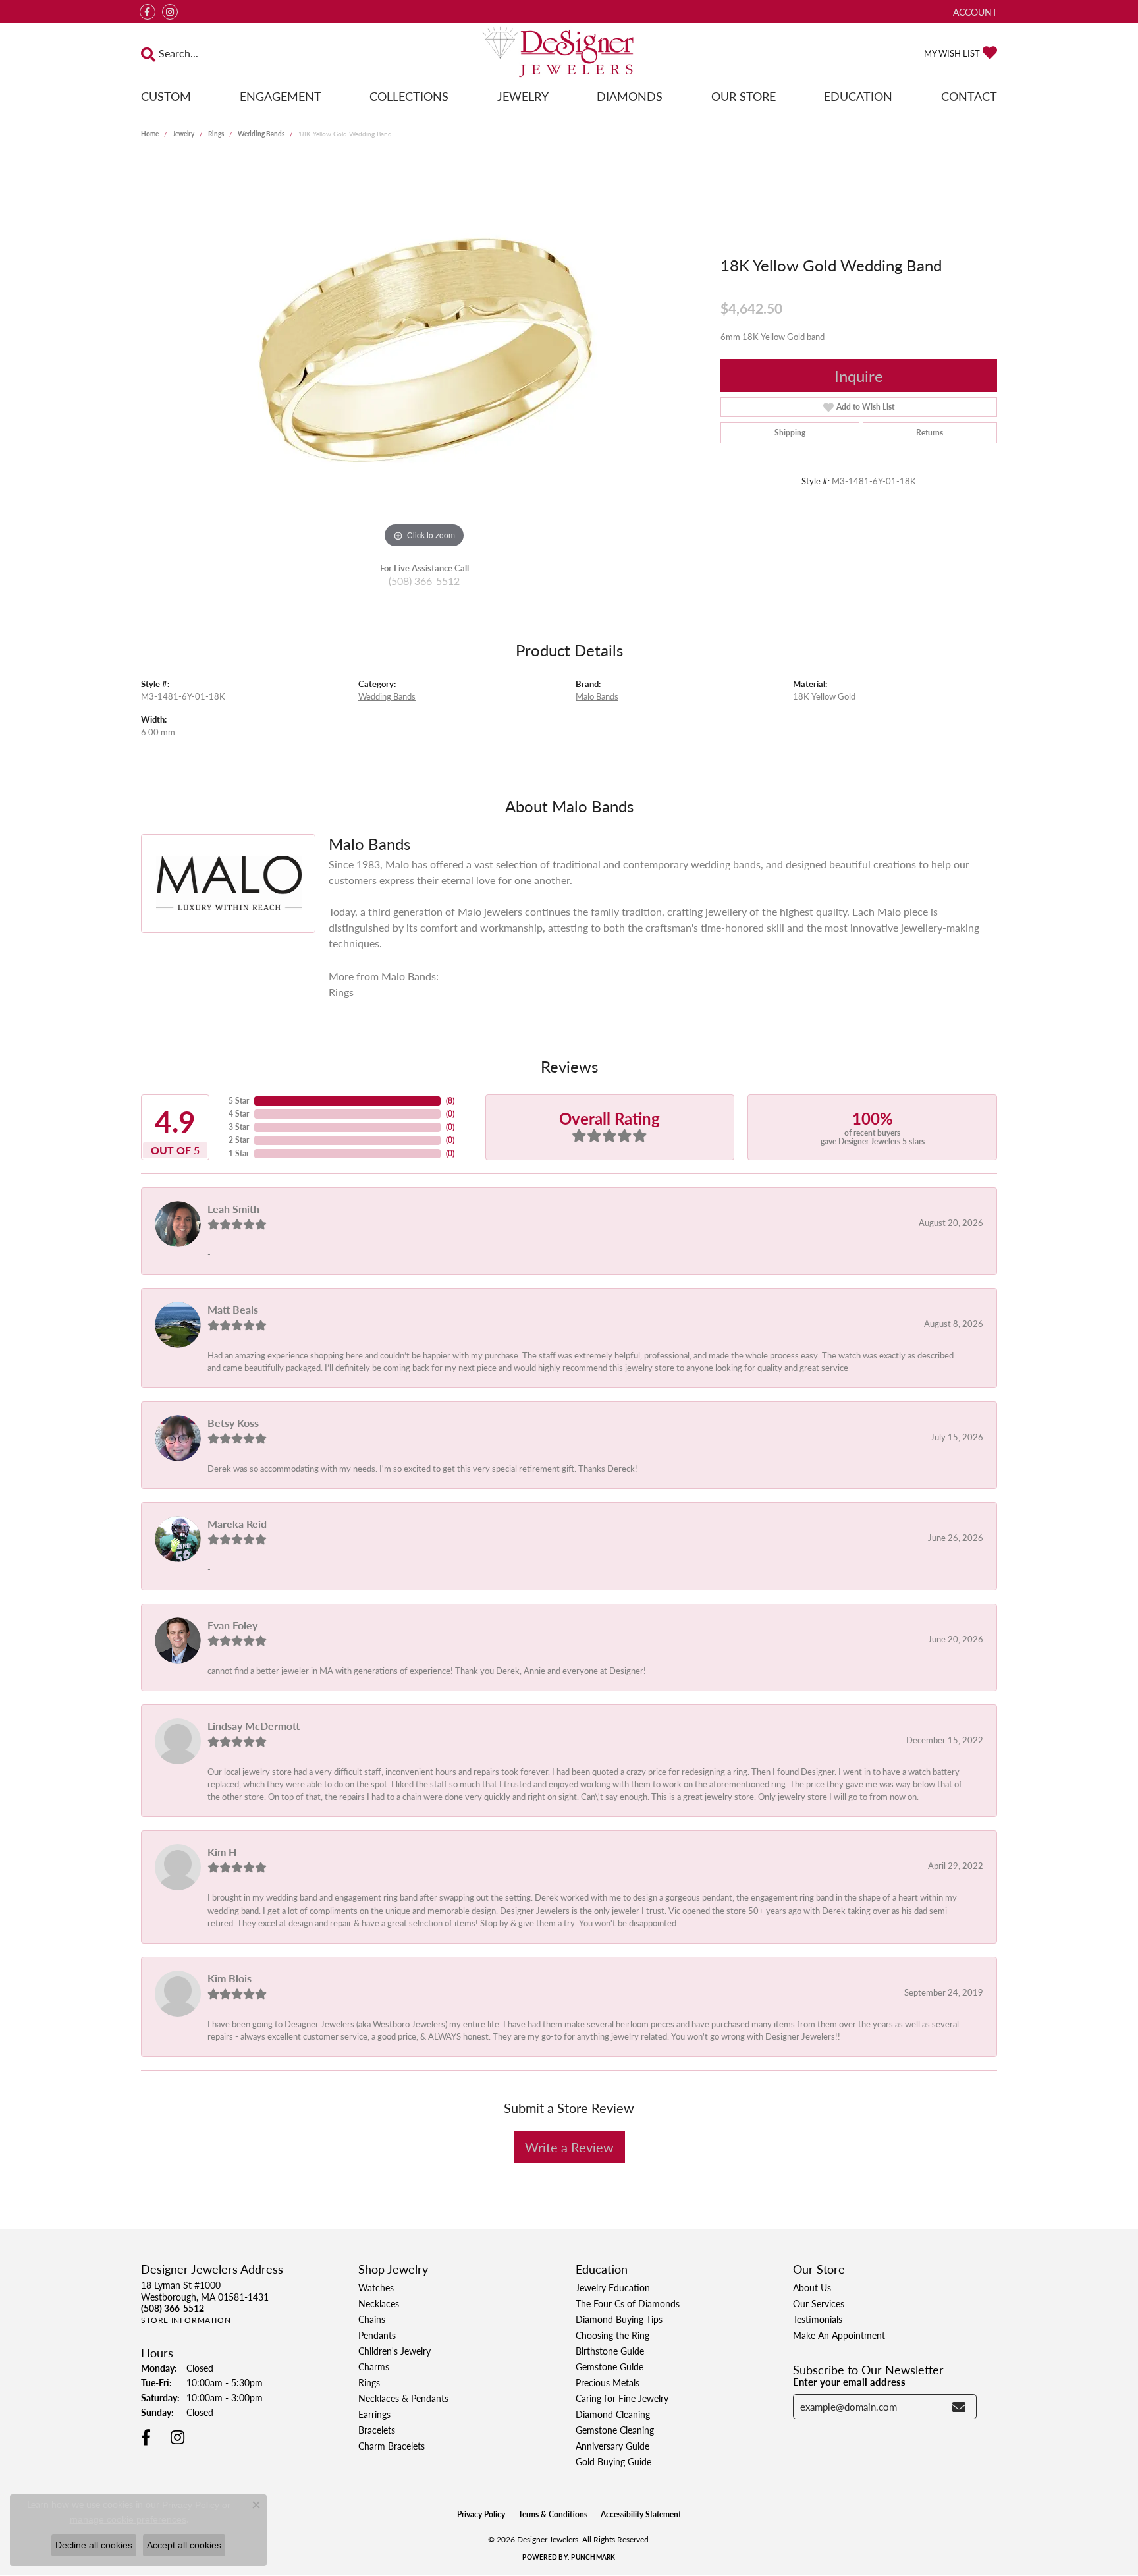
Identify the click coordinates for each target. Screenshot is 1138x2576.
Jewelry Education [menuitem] (613, 2287)
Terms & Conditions (553, 2514)
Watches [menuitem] (376, 2287)
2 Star (239, 1140)
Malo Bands (597, 696)
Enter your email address (849, 2382)
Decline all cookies (94, 2545)
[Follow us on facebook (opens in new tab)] (148, 12)
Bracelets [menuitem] (377, 2430)
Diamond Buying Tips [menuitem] (619, 2319)
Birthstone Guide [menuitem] (610, 2351)
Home (150, 134)
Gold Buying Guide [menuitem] (613, 2461)
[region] (424, 354)
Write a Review (569, 2147)
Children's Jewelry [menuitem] (394, 2351)
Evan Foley (232, 1625)
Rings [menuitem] (369, 2382)
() (450, 1101)
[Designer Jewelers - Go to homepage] (569, 53)
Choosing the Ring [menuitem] (612, 2335)
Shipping (790, 433)
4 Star (239, 1114)
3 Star (239, 1127)
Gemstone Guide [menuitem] (610, 2366)
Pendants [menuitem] (377, 2335)
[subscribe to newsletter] (959, 2407)
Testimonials (818, 2319)
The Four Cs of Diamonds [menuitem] (628, 2303)
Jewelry (523, 96)
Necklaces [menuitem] (379, 2303)
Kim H (222, 1852)
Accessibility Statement (641, 2514)
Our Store (744, 96)
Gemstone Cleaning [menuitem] (615, 2430)
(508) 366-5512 (424, 581)
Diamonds (630, 96)
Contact (969, 96)
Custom (166, 96)
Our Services (819, 2303)
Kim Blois (230, 1978)
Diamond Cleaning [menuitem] (613, 2414)
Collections (409, 96)
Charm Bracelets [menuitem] (392, 2446)
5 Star (239, 1101)
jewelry (183, 134)
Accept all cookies (184, 2545)
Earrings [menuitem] (374, 2414)
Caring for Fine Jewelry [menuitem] (622, 2398)
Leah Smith (233, 1209)
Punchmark (593, 2557)
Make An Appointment (839, 2335)
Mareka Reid (237, 1524)
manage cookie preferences (128, 2519)
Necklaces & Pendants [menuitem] (403, 2398)
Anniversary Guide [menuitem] (612, 2446)
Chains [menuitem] (372, 2319)
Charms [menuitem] (374, 2366)
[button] (974, 12)
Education (858, 96)
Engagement (281, 96)
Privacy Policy (481, 2514)
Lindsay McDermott (254, 1726)
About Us (812, 2287)
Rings (216, 134)
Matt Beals (233, 1309)
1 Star (239, 1153)
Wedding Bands (261, 134)
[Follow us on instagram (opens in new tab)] (170, 12)
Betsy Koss (233, 1423)
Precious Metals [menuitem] (608, 2382)
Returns (930, 433)
